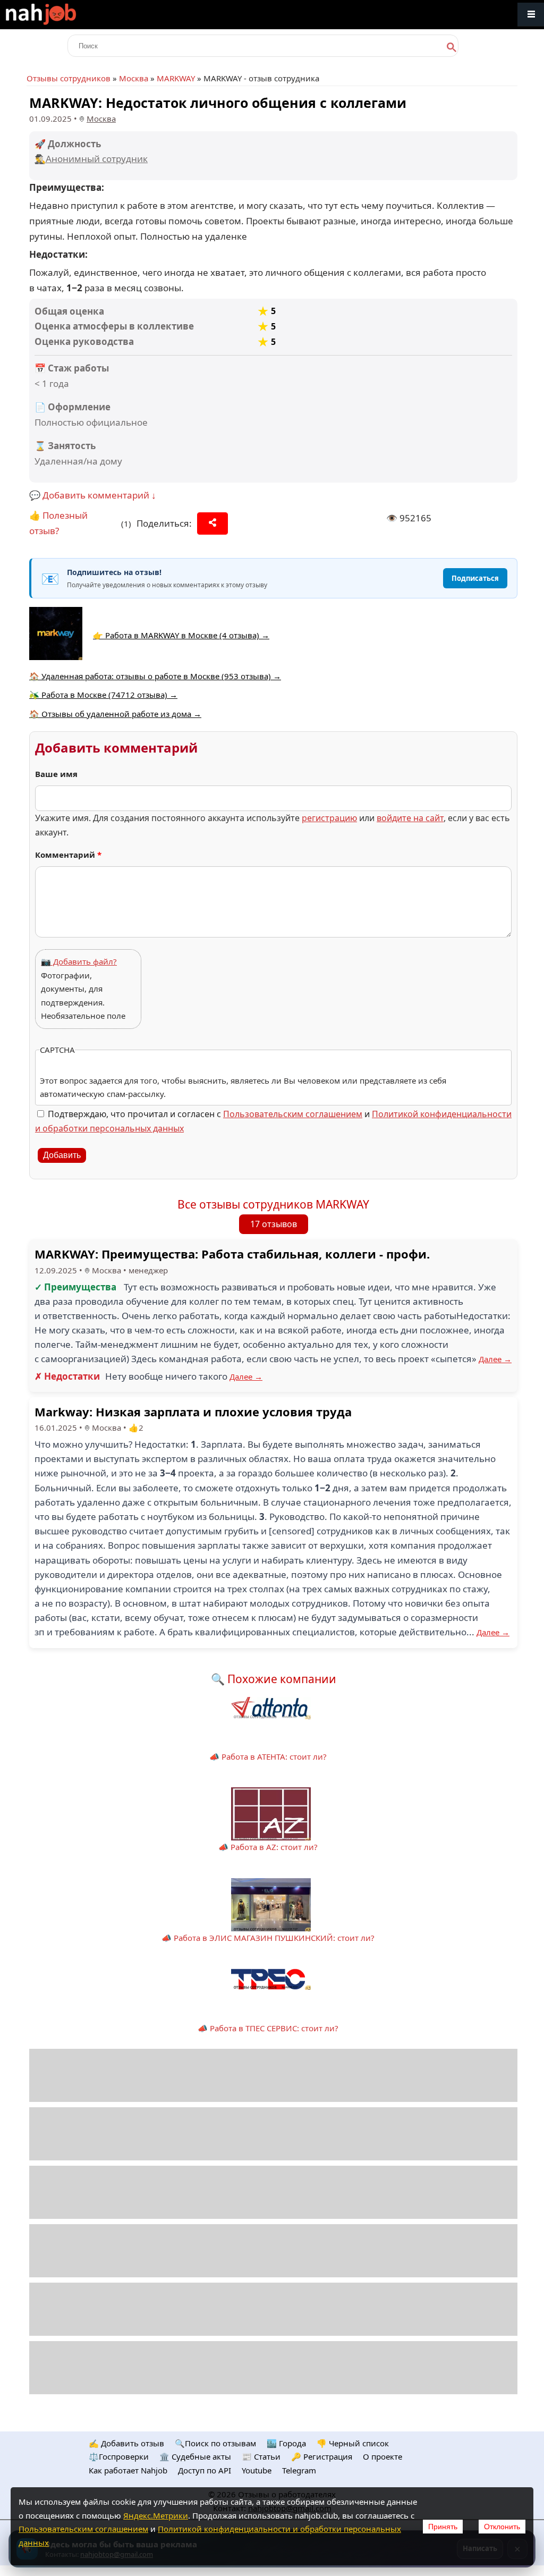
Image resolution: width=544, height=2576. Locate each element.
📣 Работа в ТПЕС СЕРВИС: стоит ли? (268, 2028)
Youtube (257, 2470)
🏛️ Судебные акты (195, 2456)
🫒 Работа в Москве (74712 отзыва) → (103, 695)
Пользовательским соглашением (293, 1114)
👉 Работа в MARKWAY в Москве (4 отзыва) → (181, 635)
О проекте (382, 2456)
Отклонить (502, 2527)
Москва (134, 78)
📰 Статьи (261, 2456)
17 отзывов (274, 1224)
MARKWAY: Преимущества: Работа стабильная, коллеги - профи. (232, 1254)
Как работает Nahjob (128, 2470)
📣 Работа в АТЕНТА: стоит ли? (268, 1756)
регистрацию (329, 818)
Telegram (299, 2470)
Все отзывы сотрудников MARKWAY (273, 1204)
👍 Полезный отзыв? (58, 523)
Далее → (495, 1359)
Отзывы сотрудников (69, 78)
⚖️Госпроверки (119, 2456)
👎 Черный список (353, 2443)
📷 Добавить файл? (79, 961)
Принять (443, 2527)
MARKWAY (176, 78)
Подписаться (475, 578)
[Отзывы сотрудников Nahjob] (64, 15)
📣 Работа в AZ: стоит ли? (268, 1847)
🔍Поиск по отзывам (215, 2443)
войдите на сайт (410, 818)
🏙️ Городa (286, 2443)
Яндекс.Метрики (156, 2515)
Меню (531, 15)
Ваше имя (56, 774)
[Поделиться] (212, 523)
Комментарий (68, 855)
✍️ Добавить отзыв (126, 2443)
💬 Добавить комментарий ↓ (93, 495)
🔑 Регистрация (322, 2456)
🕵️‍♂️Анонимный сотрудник (91, 159)
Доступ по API (205, 2470)
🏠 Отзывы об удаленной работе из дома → (115, 714)
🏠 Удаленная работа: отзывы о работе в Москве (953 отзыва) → (155, 676)
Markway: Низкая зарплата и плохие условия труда (193, 1412)
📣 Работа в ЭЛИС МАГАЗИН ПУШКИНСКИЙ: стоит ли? (268, 1938)
